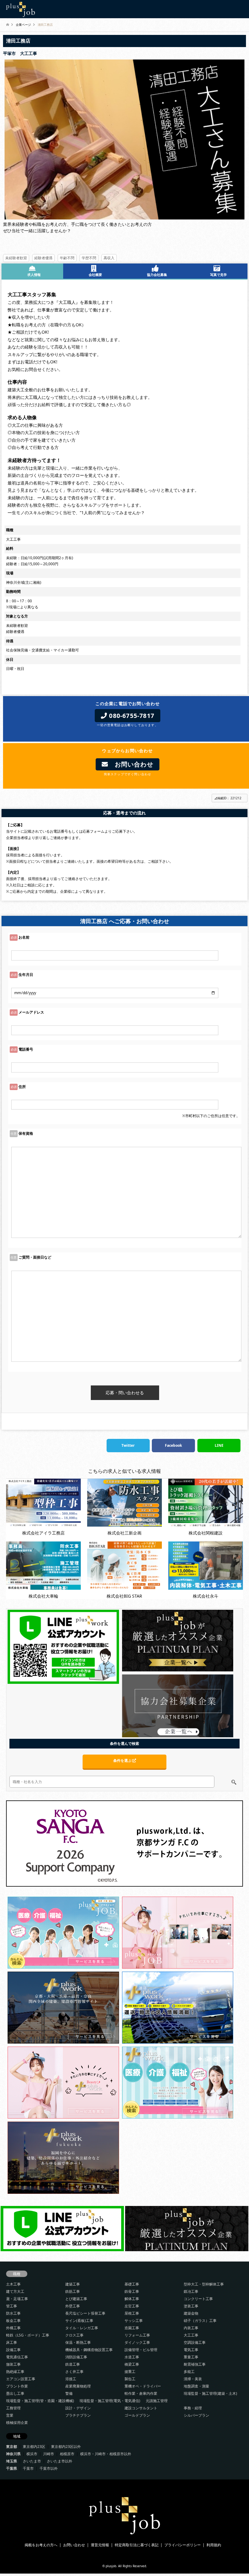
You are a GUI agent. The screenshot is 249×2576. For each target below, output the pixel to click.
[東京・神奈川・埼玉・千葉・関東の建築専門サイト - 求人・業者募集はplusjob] (20, 9)
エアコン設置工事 (21, 2379)
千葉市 (28, 2468)
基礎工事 (132, 2284)
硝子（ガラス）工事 (200, 2321)
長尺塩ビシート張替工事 (85, 2313)
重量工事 (191, 2357)
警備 (69, 2393)
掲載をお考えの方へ (41, 2545)
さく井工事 (74, 2372)
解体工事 (132, 2299)
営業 (10, 2415)
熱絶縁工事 (15, 2372)
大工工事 (191, 2335)
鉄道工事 (73, 2364)
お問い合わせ (131, 764)
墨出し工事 (15, 2393)
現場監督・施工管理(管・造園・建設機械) (40, 2401)
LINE (219, 1445)
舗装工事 (13, 2364)
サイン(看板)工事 (79, 2321)
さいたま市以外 (60, 2461)
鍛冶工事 (191, 2291)
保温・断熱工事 (78, 2342)
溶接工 (71, 2379)
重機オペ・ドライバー (143, 2386)
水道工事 (132, 2357)
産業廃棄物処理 (78, 2386)
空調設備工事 (195, 2342)
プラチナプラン (78, 2415)
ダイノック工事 (137, 2342)
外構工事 (13, 2328)
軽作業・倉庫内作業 (141, 2393)
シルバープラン (196, 2415)
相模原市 (67, 2454)
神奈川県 (13, 2454)
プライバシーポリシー (182, 2545)
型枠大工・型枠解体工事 (204, 2284)
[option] (124, 139)
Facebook (173, 1445)
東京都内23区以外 (66, 2447)
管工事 (12, 2306)
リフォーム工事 (137, 2335)
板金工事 (13, 2321)
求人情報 (32, 275)
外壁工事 (73, 2306)
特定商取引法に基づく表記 (137, 2545)
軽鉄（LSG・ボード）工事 (28, 2335)
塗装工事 (191, 2306)
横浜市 (32, 2454)
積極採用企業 (17, 2423)
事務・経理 (193, 2408)
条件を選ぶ (123, 1760)
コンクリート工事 (198, 2299)
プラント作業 (17, 2386)
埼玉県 (12, 2461)
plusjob (111, 2566)
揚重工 (130, 2372)
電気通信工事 (17, 2357)
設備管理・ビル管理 (141, 2350)
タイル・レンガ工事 (82, 2328)
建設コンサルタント (141, 2408)
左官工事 (132, 2306)
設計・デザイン (78, 2408)
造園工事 (132, 2328)
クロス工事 (74, 2335)
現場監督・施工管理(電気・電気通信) (110, 2401)
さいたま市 (32, 2461)
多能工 (189, 2372)
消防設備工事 (76, 2357)
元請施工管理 (157, 2401)
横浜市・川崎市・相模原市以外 (106, 2454)
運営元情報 (100, 2545)
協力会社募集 (155, 275)
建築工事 (73, 2284)
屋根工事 (132, 2313)
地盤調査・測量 (196, 2386)
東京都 (12, 2447)
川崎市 (49, 2454)
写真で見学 (217, 275)
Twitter (128, 1445)
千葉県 (12, 2468)
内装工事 (191, 2328)
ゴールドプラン (137, 2415)
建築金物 (191, 2313)
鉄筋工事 (73, 2291)
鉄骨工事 (132, 2291)
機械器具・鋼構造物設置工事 (89, 2350)
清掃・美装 (193, 2379)
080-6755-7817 (131, 716)
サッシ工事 (134, 2321)
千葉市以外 (49, 2468)
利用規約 (214, 2545)
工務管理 (13, 2408)
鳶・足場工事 (17, 2299)
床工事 (12, 2342)
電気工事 (191, 2350)
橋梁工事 (132, 2364)
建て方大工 (15, 2291)
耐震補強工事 (195, 2364)
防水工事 (13, 2313)
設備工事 (13, 2350)
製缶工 (130, 2379)
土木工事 (13, 2284)
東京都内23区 (34, 2447)
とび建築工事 (76, 2299)
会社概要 (94, 275)
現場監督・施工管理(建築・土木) (210, 2393)
